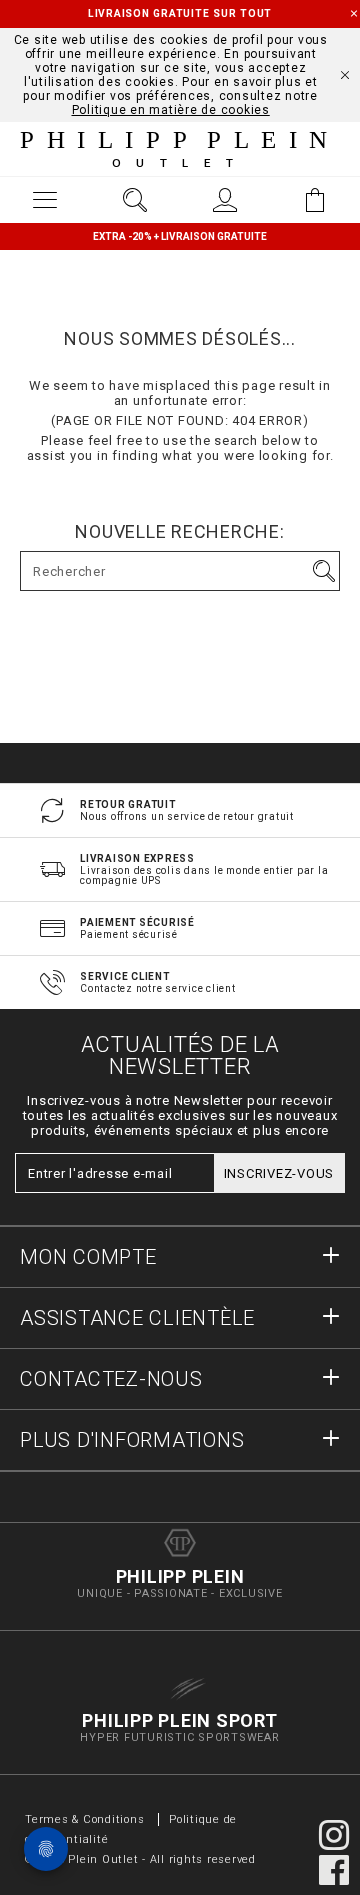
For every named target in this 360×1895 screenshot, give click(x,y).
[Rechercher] (135, 200)
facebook (334, 1870)
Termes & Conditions (84, 1819)
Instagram (334, 1835)
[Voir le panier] (315, 200)
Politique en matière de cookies (171, 110)
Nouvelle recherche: (179, 532)
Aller (324, 571)
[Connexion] (225, 200)
